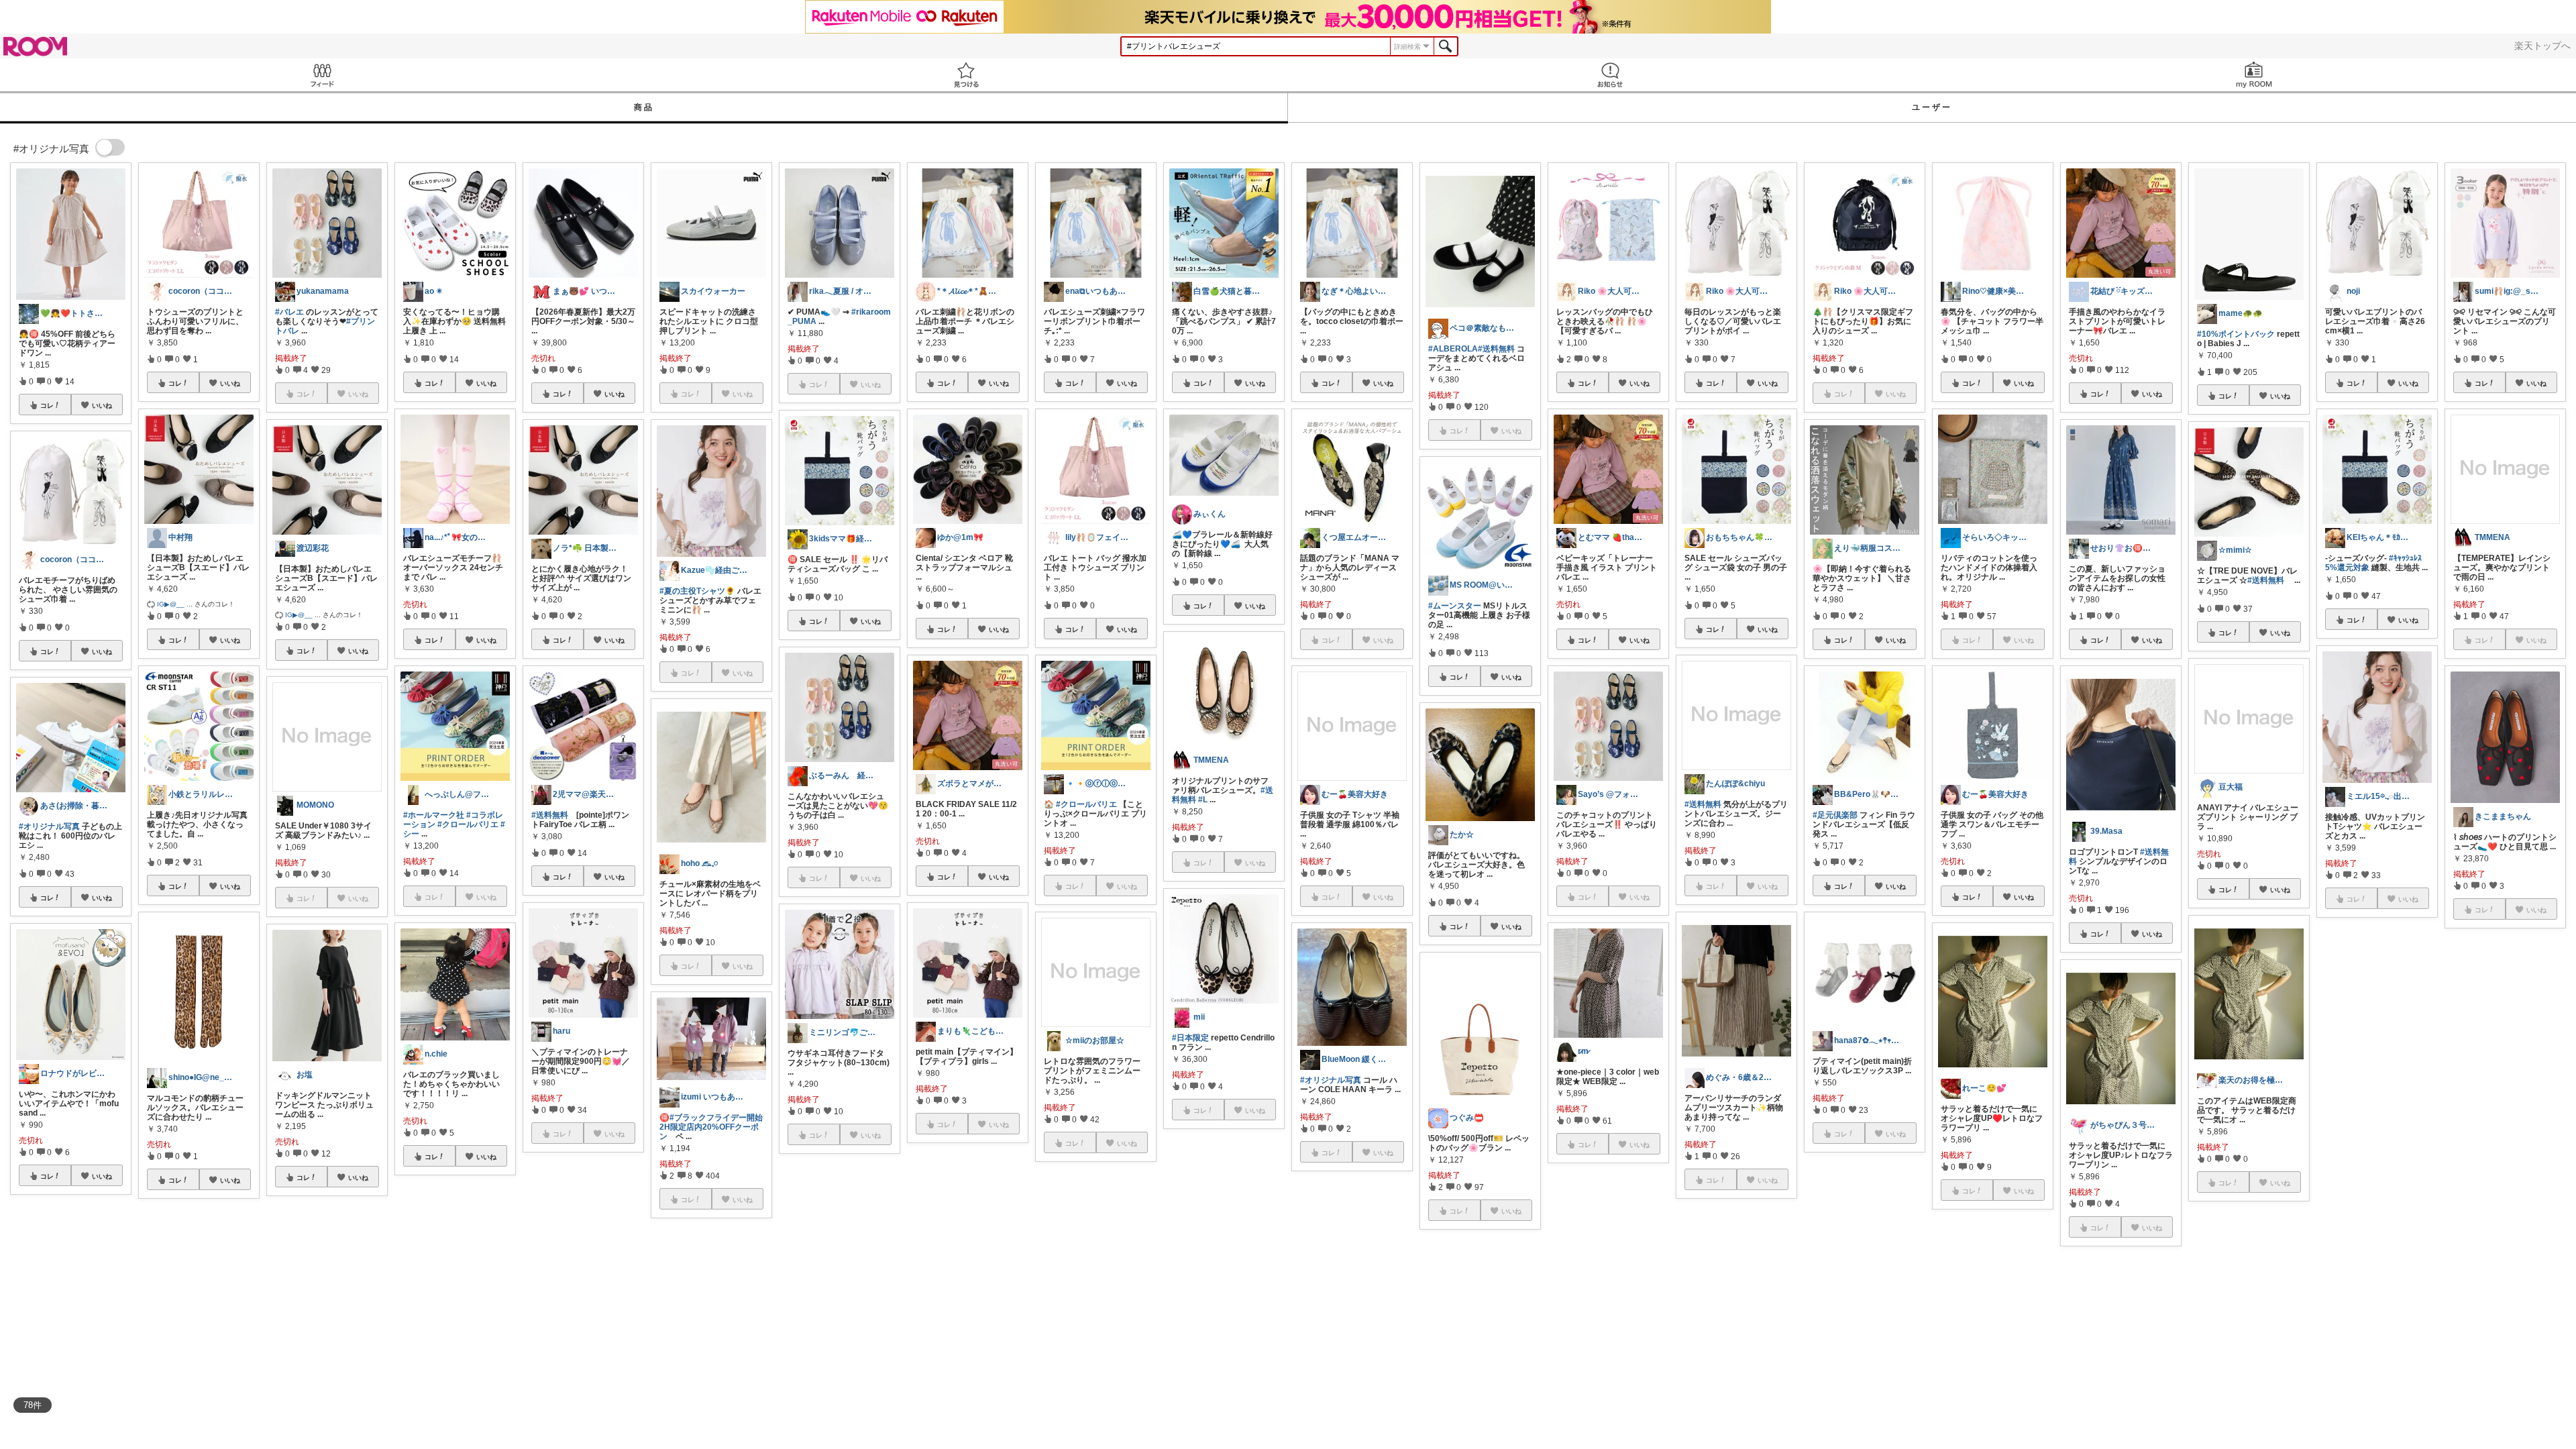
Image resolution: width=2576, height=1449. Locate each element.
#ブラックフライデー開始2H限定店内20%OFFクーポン (711, 1127)
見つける (966, 75)
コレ (47, 405)
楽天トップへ (2542, 46)
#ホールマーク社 (434, 815)
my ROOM (2254, 75)
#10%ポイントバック (2236, 334)
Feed (322, 75)
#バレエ (289, 312)
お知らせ (1610, 75)
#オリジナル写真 (49, 826)
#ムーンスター (1455, 606)
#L (1203, 800)
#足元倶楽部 (1835, 815)
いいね (102, 405)
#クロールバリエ (468, 824)
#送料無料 (550, 815)
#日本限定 (1190, 1038)
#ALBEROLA (1453, 349)
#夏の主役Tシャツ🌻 (697, 591)
